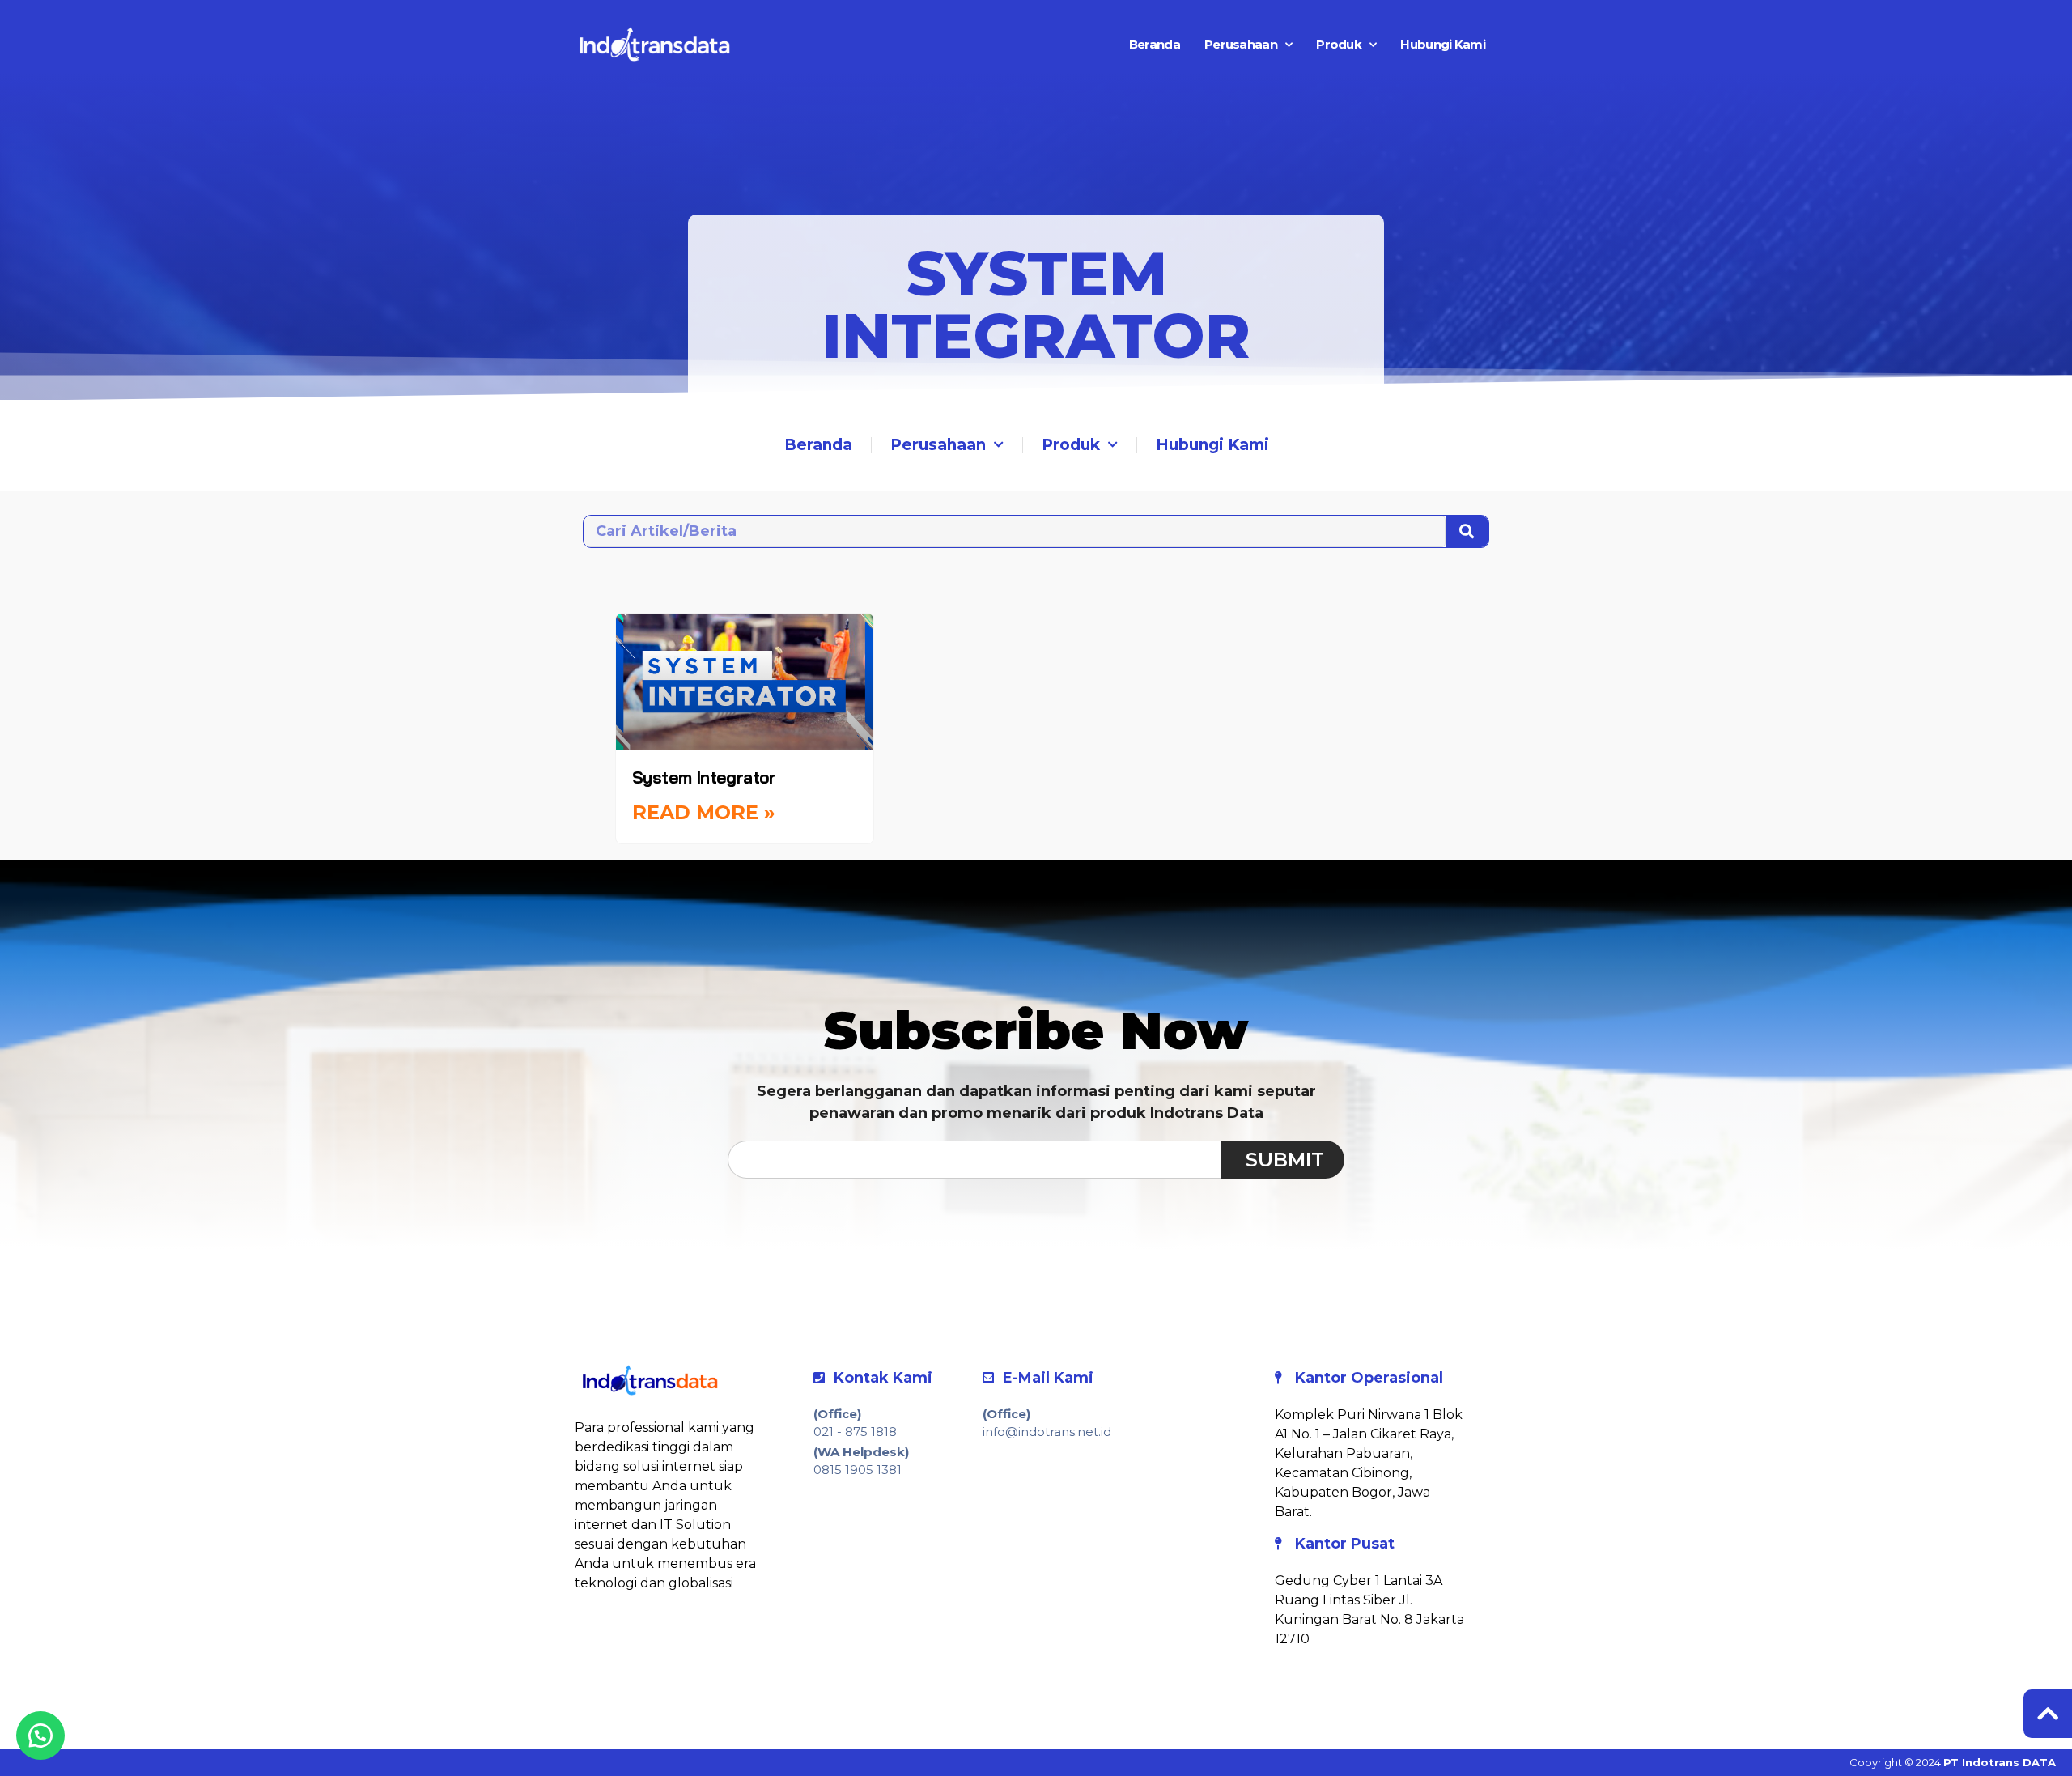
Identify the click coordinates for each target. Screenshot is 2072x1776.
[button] (40, 1736)
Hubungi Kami (1443, 44)
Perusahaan (1241, 44)
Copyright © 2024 (1953, 1762)
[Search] (1467, 531)
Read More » (704, 812)
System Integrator (704, 777)
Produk (1339, 44)
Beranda (1155, 44)
